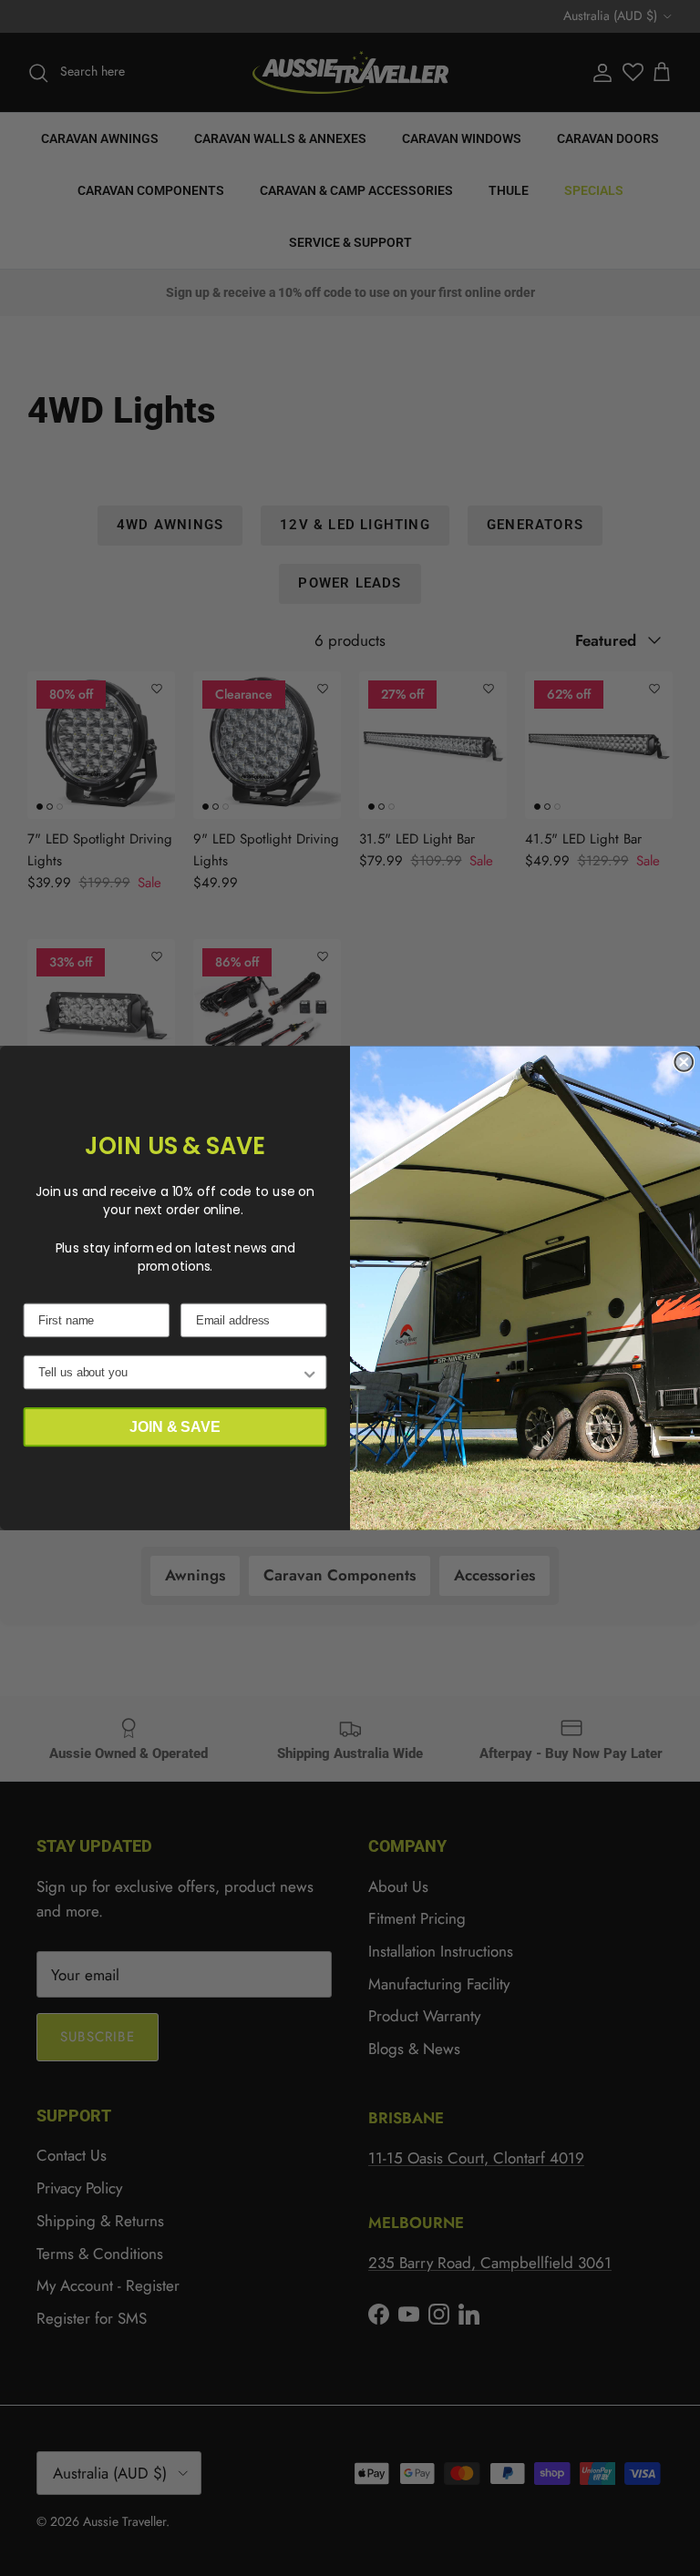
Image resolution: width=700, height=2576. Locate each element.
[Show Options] (310, 1372)
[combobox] (170, 1372)
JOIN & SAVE (175, 1427)
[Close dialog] (684, 1062)
